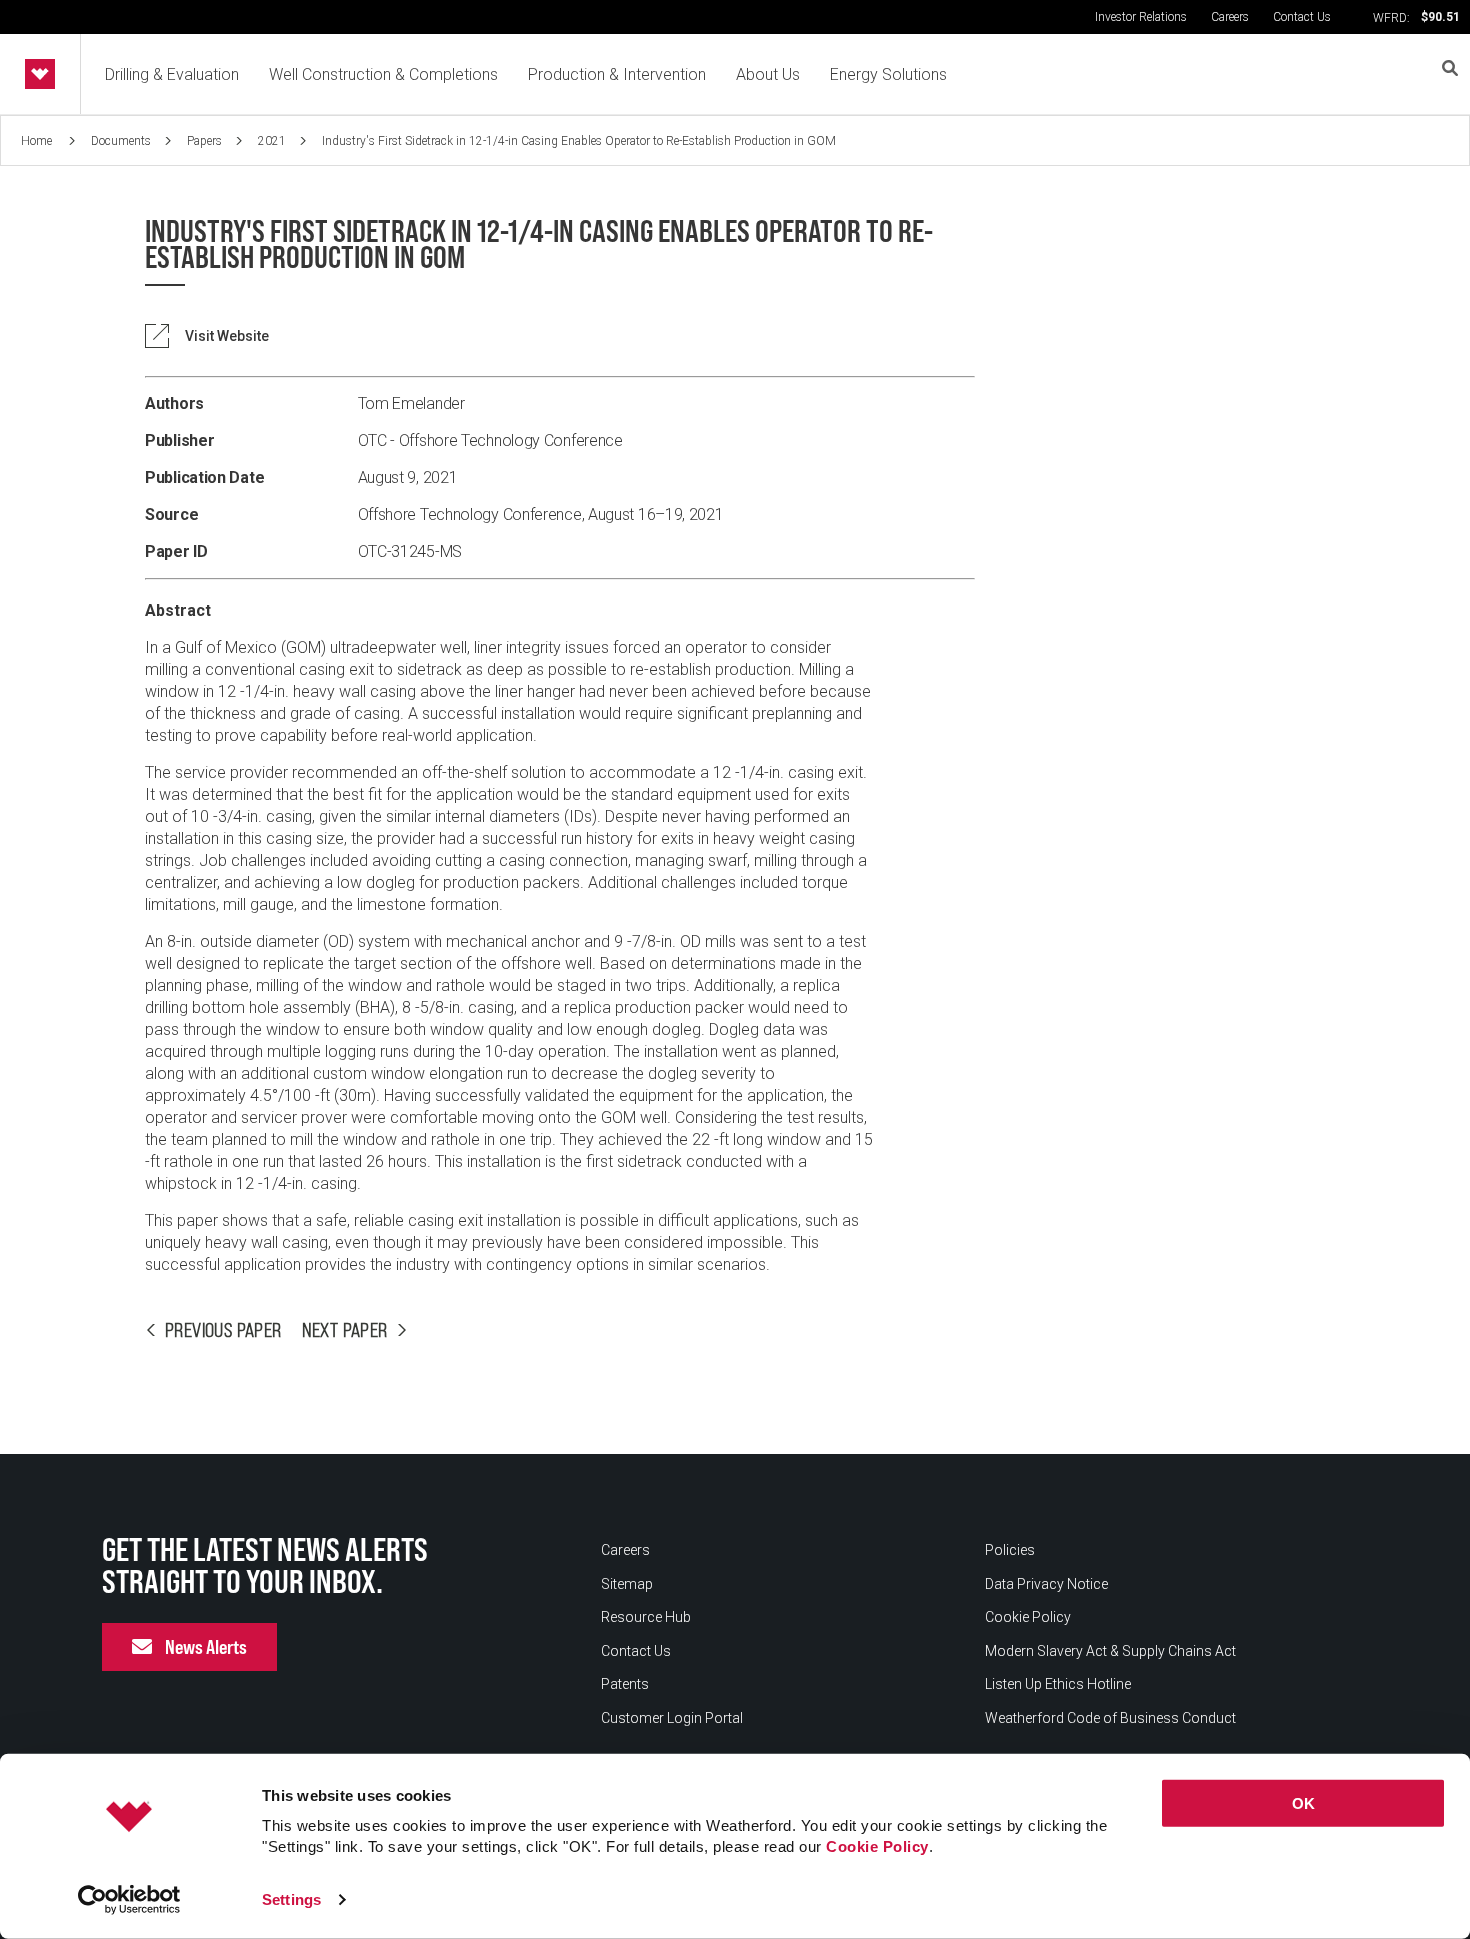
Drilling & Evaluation (172, 74)
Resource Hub (646, 1617)
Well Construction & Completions (383, 74)
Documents (121, 141)
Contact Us (1302, 17)
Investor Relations (1141, 17)
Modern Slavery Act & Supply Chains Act (1110, 1651)
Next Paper (345, 1330)
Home (38, 141)
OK (1303, 1803)
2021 (272, 141)
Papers (204, 141)
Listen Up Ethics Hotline (1058, 1684)
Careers (1230, 17)
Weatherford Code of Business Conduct (1110, 1718)
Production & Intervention (617, 74)
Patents (625, 1684)
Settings (291, 1899)
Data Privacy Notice (1046, 1584)
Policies (1010, 1550)
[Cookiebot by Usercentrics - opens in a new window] (129, 1900)
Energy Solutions (888, 74)
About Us (768, 74)
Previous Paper (223, 1330)
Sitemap (627, 1584)
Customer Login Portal (672, 1718)
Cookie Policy (877, 1846)
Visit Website (227, 336)
